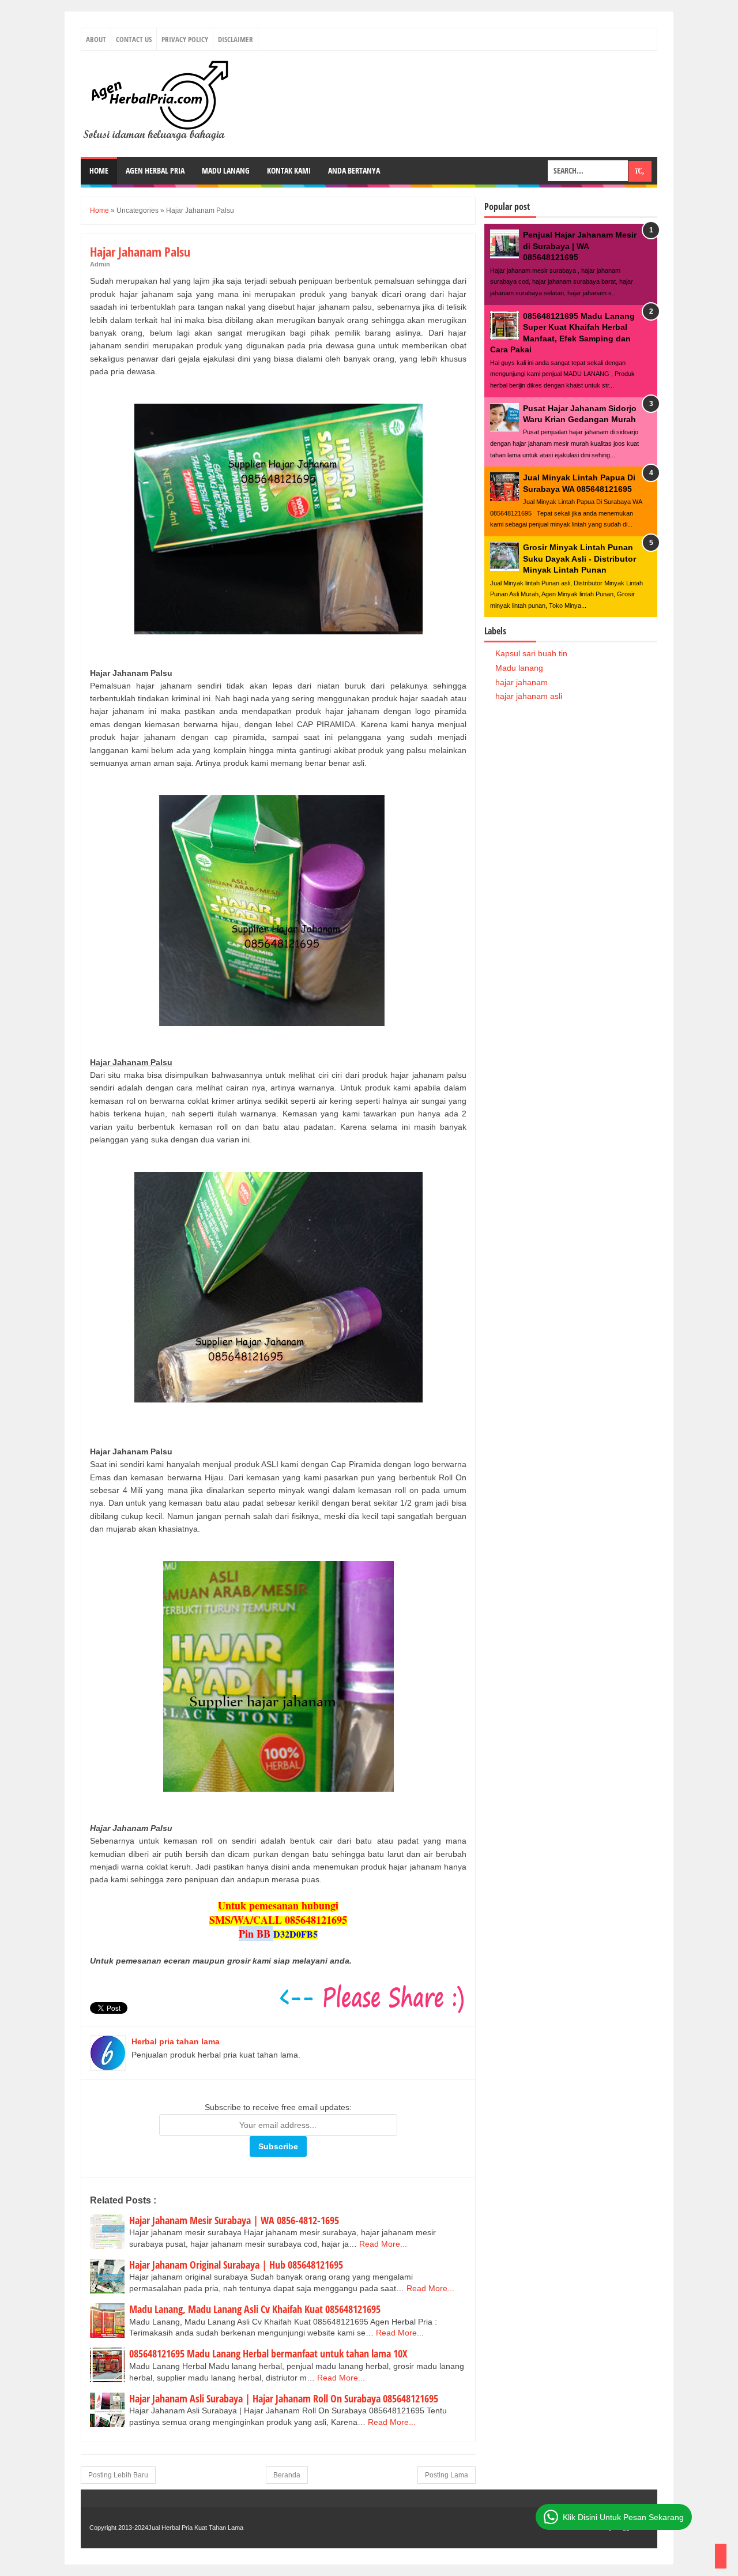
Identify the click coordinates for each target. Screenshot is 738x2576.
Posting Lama (447, 2475)
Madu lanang (519, 668)
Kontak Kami (289, 170)
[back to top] (721, 2556)
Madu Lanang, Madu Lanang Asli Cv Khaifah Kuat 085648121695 (255, 2309)
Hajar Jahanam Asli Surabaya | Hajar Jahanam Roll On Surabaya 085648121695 (284, 2398)
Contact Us (134, 39)
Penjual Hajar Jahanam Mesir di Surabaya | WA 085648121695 (580, 246)
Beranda (287, 2475)
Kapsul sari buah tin (531, 653)
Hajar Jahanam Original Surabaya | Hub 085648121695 (236, 2265)
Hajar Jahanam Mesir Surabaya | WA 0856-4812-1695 (234, 2220)
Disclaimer (236, 39)
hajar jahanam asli (529, 696)
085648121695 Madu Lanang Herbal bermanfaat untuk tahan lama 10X (268, 2353)
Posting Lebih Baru (118, 2475)
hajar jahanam (522, 682)
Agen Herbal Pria (155, 170)
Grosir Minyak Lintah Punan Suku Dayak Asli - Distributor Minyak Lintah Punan (579, 559)
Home (99, 170)
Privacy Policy (185, 39)
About (96, 39)
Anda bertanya (354, 170)
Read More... (383, 2244)
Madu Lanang (226, 170)
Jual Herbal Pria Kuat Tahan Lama (196, 2528)
